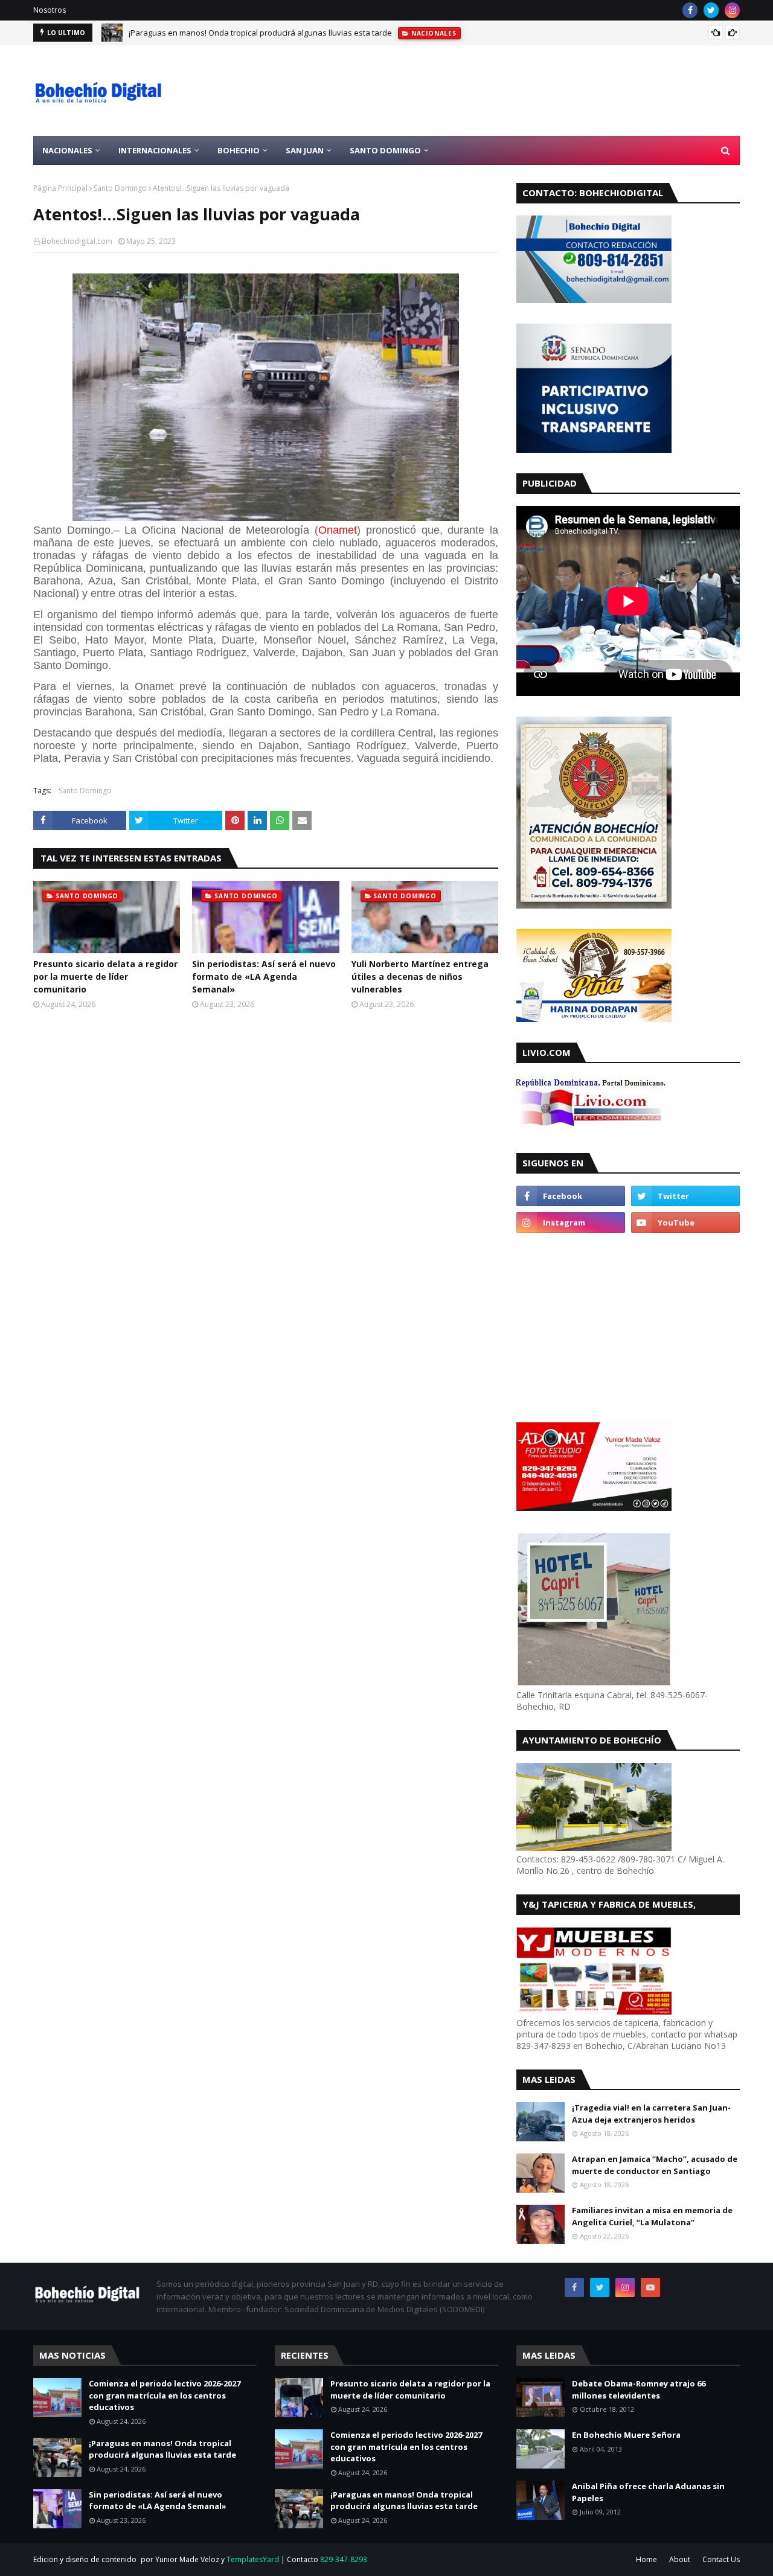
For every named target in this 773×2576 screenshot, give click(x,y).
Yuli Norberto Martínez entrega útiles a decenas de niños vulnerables (420, 976)
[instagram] (732, 10)
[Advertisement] (520, 91)
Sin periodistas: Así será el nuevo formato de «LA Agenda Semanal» (264, 976)
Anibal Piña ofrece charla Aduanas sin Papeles (648, 2492)
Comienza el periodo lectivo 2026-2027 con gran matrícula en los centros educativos (165, 2395)
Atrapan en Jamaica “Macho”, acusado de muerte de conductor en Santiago (655, 2165)
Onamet (338, 530)
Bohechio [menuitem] (239, 150)
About (680, 2559)
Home (646, 2559)
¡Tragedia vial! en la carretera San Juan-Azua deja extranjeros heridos (651, 2114)
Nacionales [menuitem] (67, 150)
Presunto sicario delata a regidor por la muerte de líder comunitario (105, 976)
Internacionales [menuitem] (155, 150)
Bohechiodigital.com (77, 241)
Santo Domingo (120, 188)
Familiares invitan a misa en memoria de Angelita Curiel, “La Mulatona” (652, 2216)
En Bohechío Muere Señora (626, 2435)
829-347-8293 (344, 2559)
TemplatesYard (253, 2559)
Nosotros (50, 10)
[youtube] (685, 1222)
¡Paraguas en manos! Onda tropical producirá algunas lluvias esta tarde (260, 33)
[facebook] (690, 10)
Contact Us (721, 2559)
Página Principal (60, 188)
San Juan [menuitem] (305, 150)
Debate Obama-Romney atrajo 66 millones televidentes (639, 2389)
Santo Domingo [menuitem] (385, 150)
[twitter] (711, 10)
